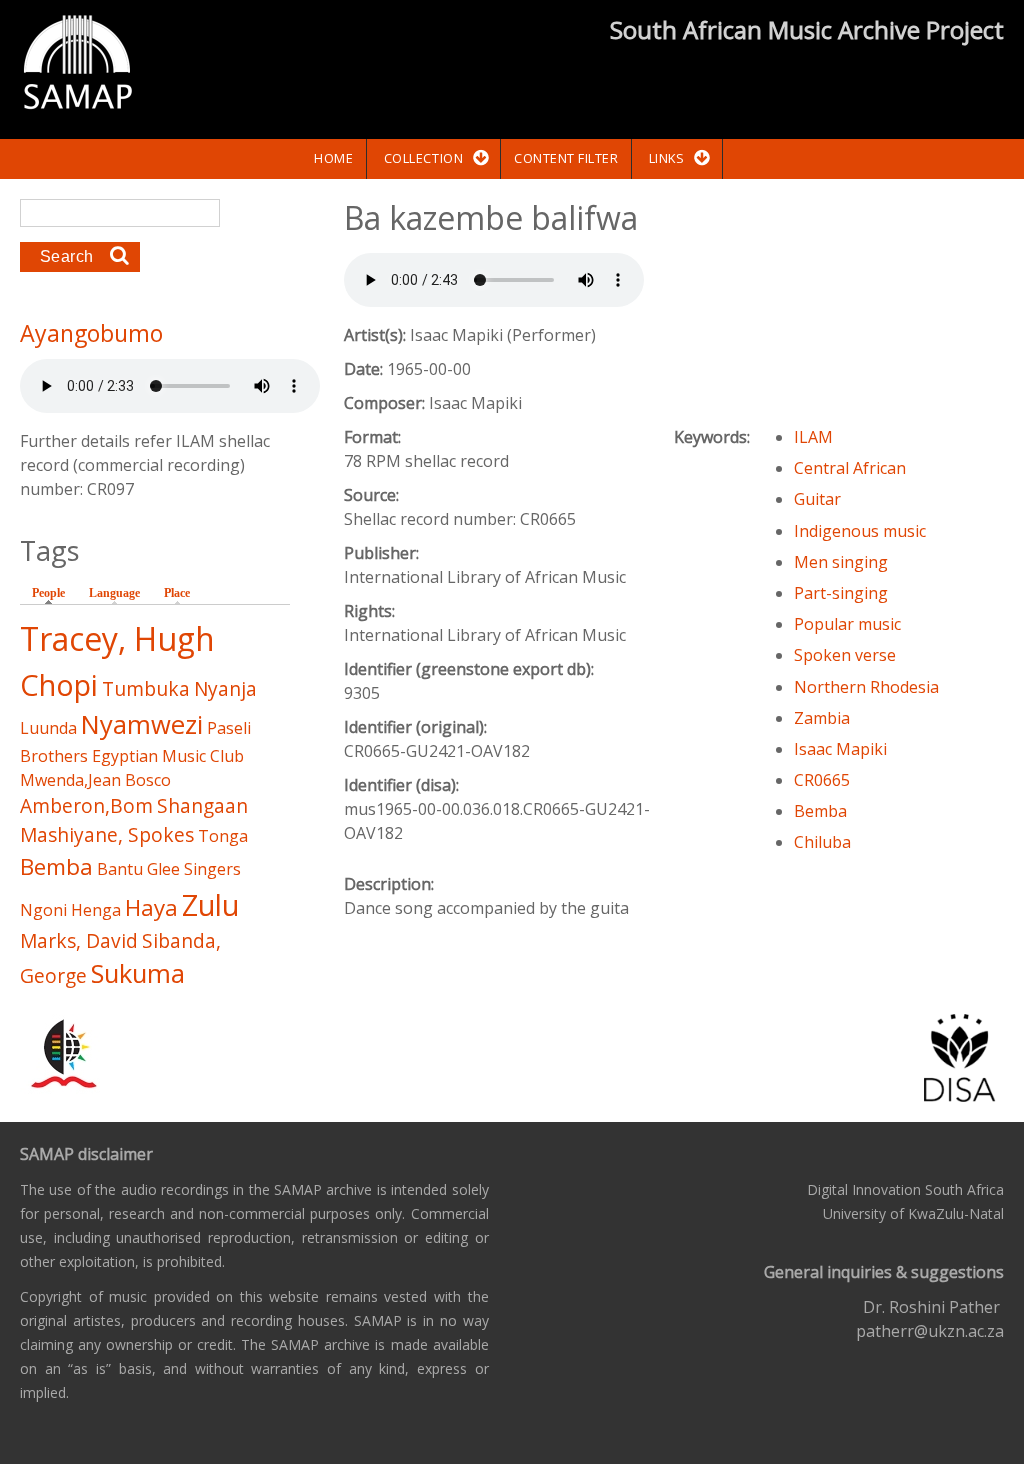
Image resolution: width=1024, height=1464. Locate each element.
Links (667, 158)
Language (114, 593)
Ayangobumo (91, 333)
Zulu (210, 904)
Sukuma (138, 973)
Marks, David (79, 940)
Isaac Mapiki (840, 749)
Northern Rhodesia (866, 687)
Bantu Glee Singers (169, 869)
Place (177, 593)
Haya (151, 907)
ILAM (813, 437)
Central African (850, 468)
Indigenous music (860, 531)
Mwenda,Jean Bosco (95, 780)
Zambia (822, 718)
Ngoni (43, 910)
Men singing (841, 562)
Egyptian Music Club (168, 756)
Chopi (59, 684)
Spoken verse (845, 655)
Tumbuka (146, 688)
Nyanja (225, 688)
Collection (423, 158)
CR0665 (822, 780)
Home (333, 158)
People (53, 593)
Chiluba (822, 842)
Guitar (817, 499)
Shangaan (202, 805)
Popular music (847, 624)
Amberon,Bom (86, 805)
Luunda (48, 728)
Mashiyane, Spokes (107, 834)
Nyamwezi (142, 724)
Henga (96, 910)
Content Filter (566, 158)
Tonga (223, 836)
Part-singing (841, 593)
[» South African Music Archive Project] (77, 65)
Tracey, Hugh (117, 638)
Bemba (820, 811)
